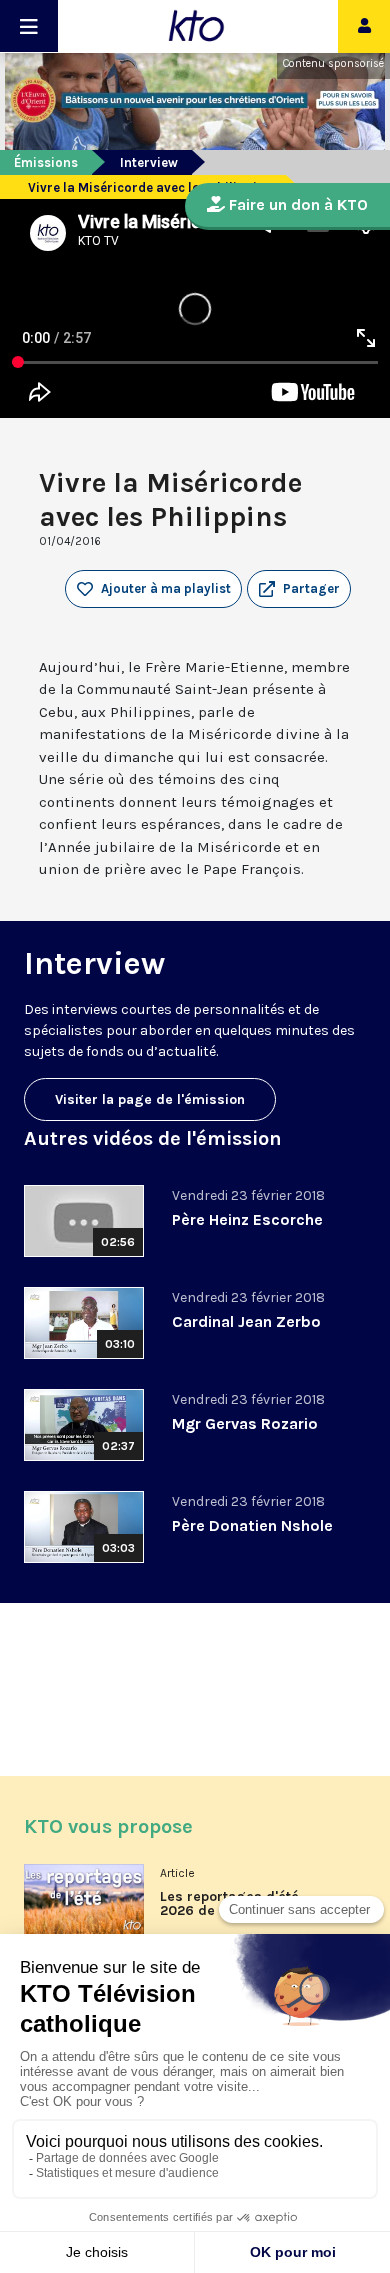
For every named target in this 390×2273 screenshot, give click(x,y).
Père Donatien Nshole (252, 1525)
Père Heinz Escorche (247, 1219)
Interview (149, 162)
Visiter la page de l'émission (150, 1099)
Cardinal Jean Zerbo (246, 1321)
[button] (299, 589)
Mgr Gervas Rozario (245, 1423)
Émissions (46, 162)
